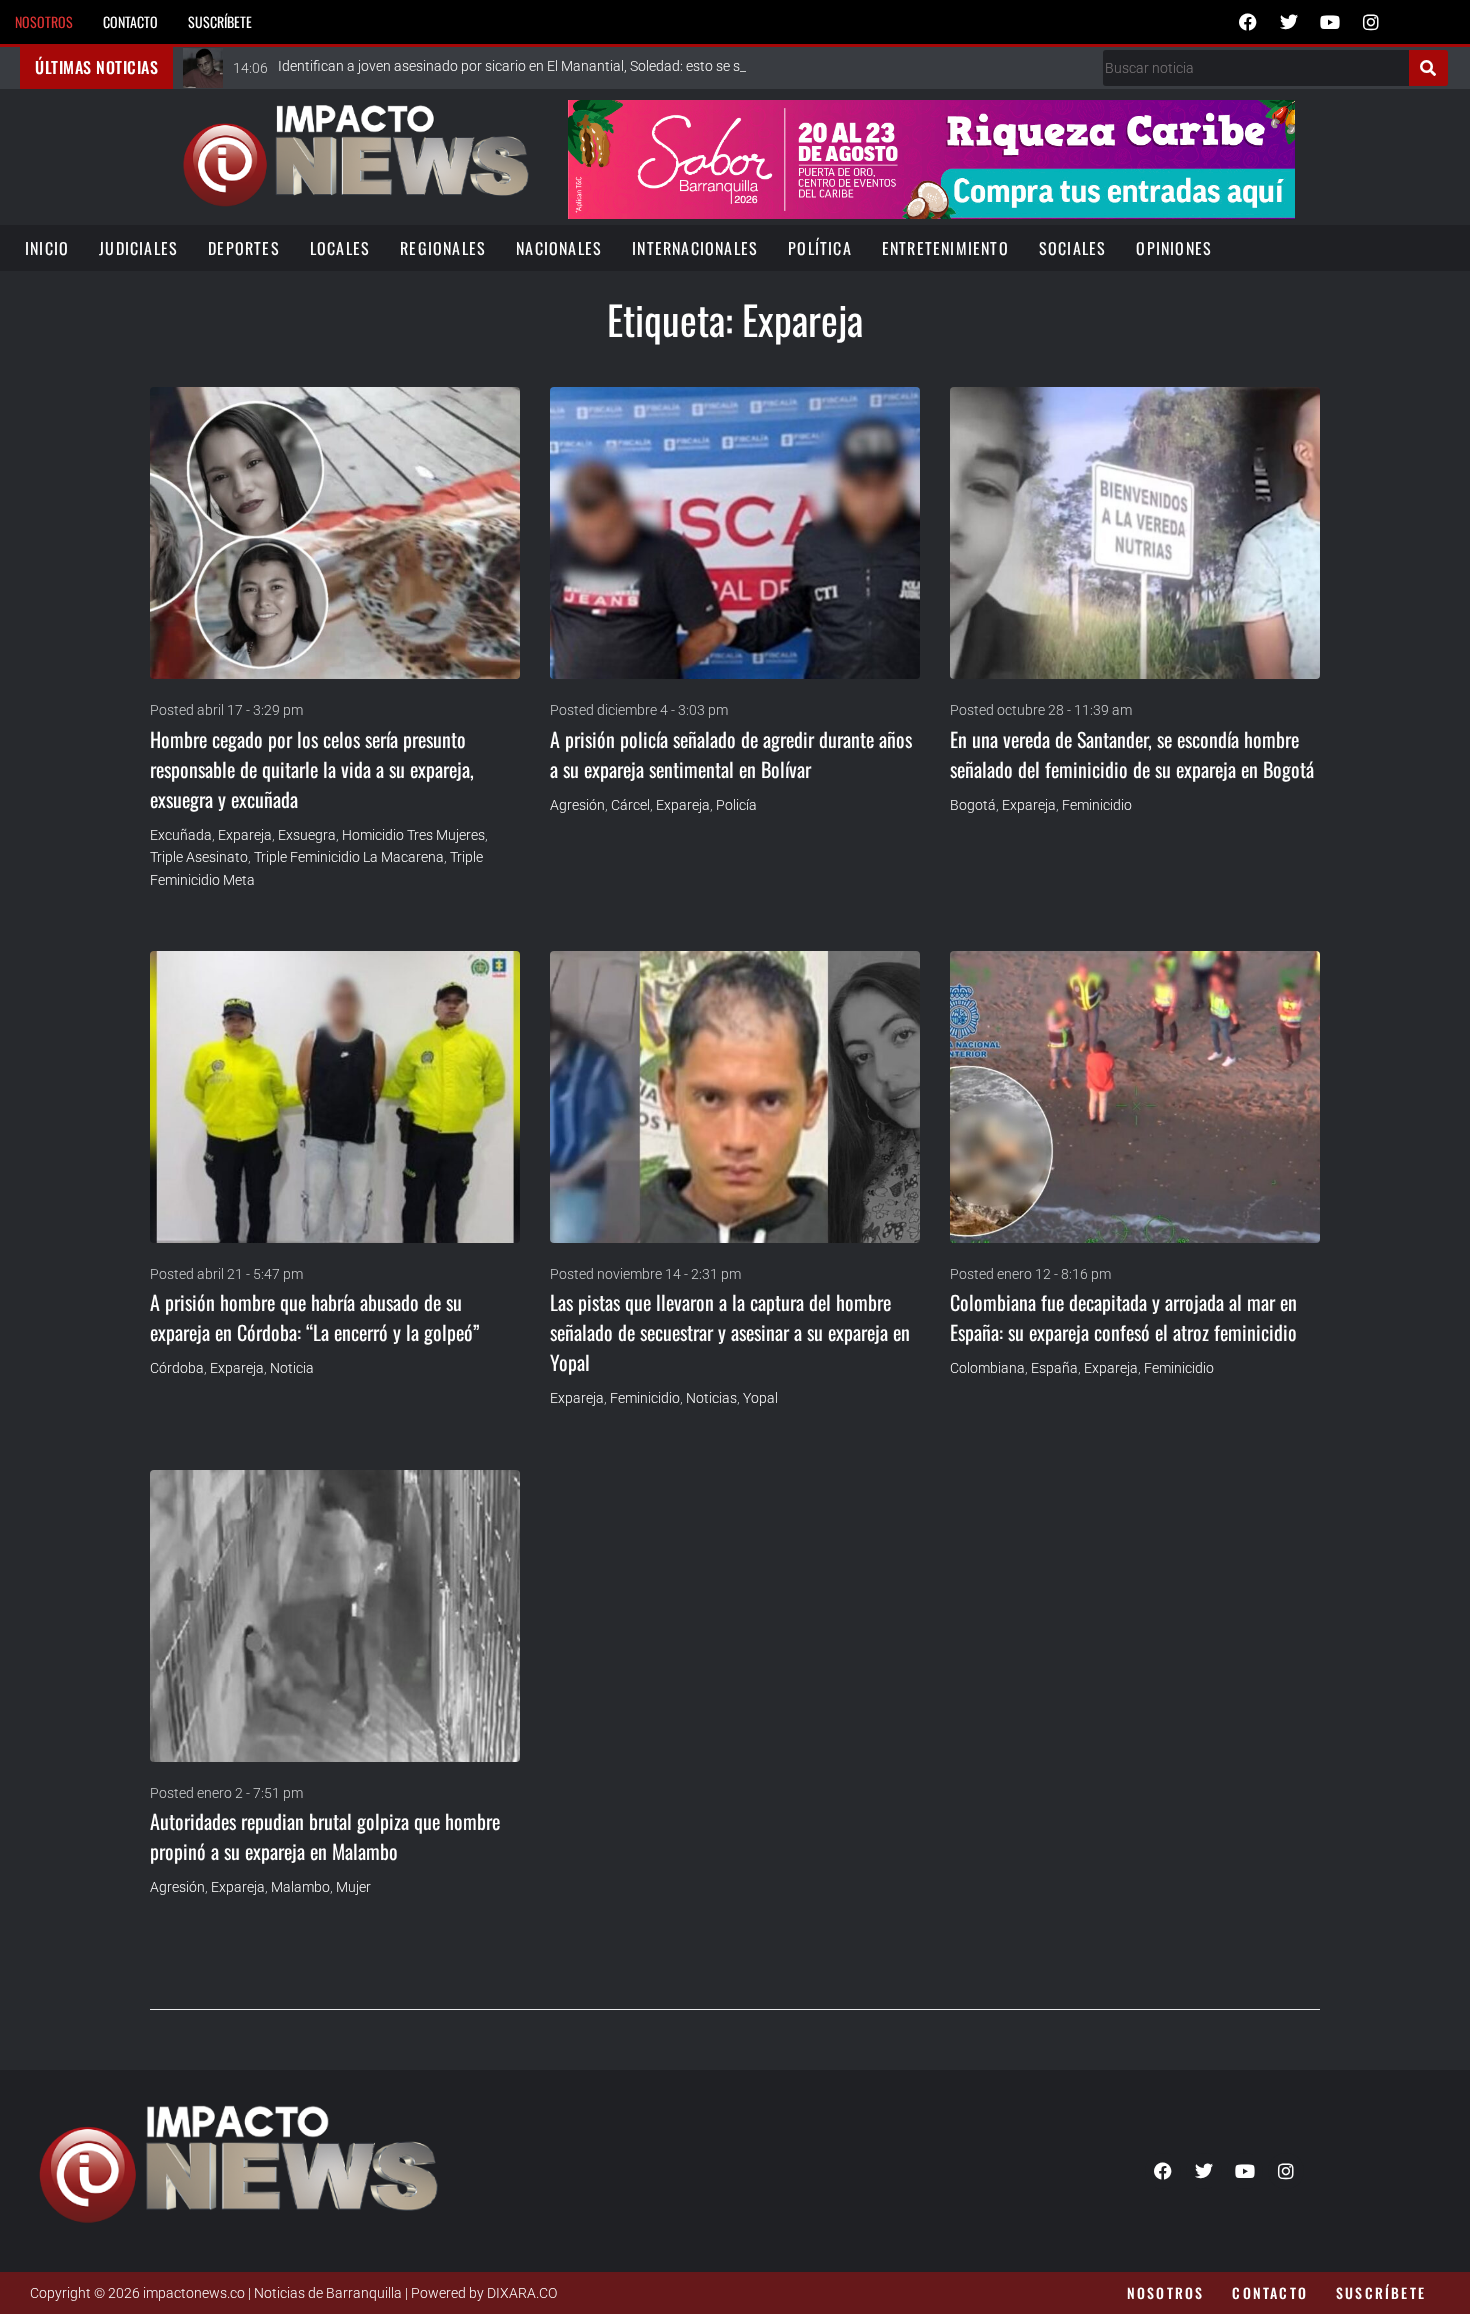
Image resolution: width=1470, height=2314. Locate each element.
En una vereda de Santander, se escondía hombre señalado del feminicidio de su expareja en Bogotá (1132, 754)
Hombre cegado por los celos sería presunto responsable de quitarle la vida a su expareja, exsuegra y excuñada (312, 769)
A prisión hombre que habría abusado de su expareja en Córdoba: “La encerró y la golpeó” (315, 1317)
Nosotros (44, 21)
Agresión (577, 805)
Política (820, 248)
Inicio (47, 248)
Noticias (711, 1398)
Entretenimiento (945, 248)
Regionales (443, 248)
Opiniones (1174, 248)
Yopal (760, 1398)
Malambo (300, 1887)
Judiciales (138, 248)
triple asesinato (199, 857)
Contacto (130, 21)
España (1054, 1368)
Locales (340, 248)
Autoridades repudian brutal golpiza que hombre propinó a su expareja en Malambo (325, 1836)
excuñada (181, 835)
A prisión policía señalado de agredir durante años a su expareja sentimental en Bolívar (731, 754)
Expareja (245, 835)
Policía (736, 805)
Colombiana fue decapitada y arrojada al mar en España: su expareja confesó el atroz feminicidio (1123, 1317)
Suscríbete (220, 21)
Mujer (353, 1887)
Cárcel (630, 805)
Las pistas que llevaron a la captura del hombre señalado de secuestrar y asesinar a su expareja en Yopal (730, 1332)
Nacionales (559, 248)
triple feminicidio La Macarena (349, 857)
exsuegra (307, 835)
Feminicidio (1097, 805)
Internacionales (695, 248)
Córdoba (177, 1368)
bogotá (973, 805)
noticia (292, 1368)
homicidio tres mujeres (413, 835)
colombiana (987, 1368)
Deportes (244, 248)
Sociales (1073, 248)
